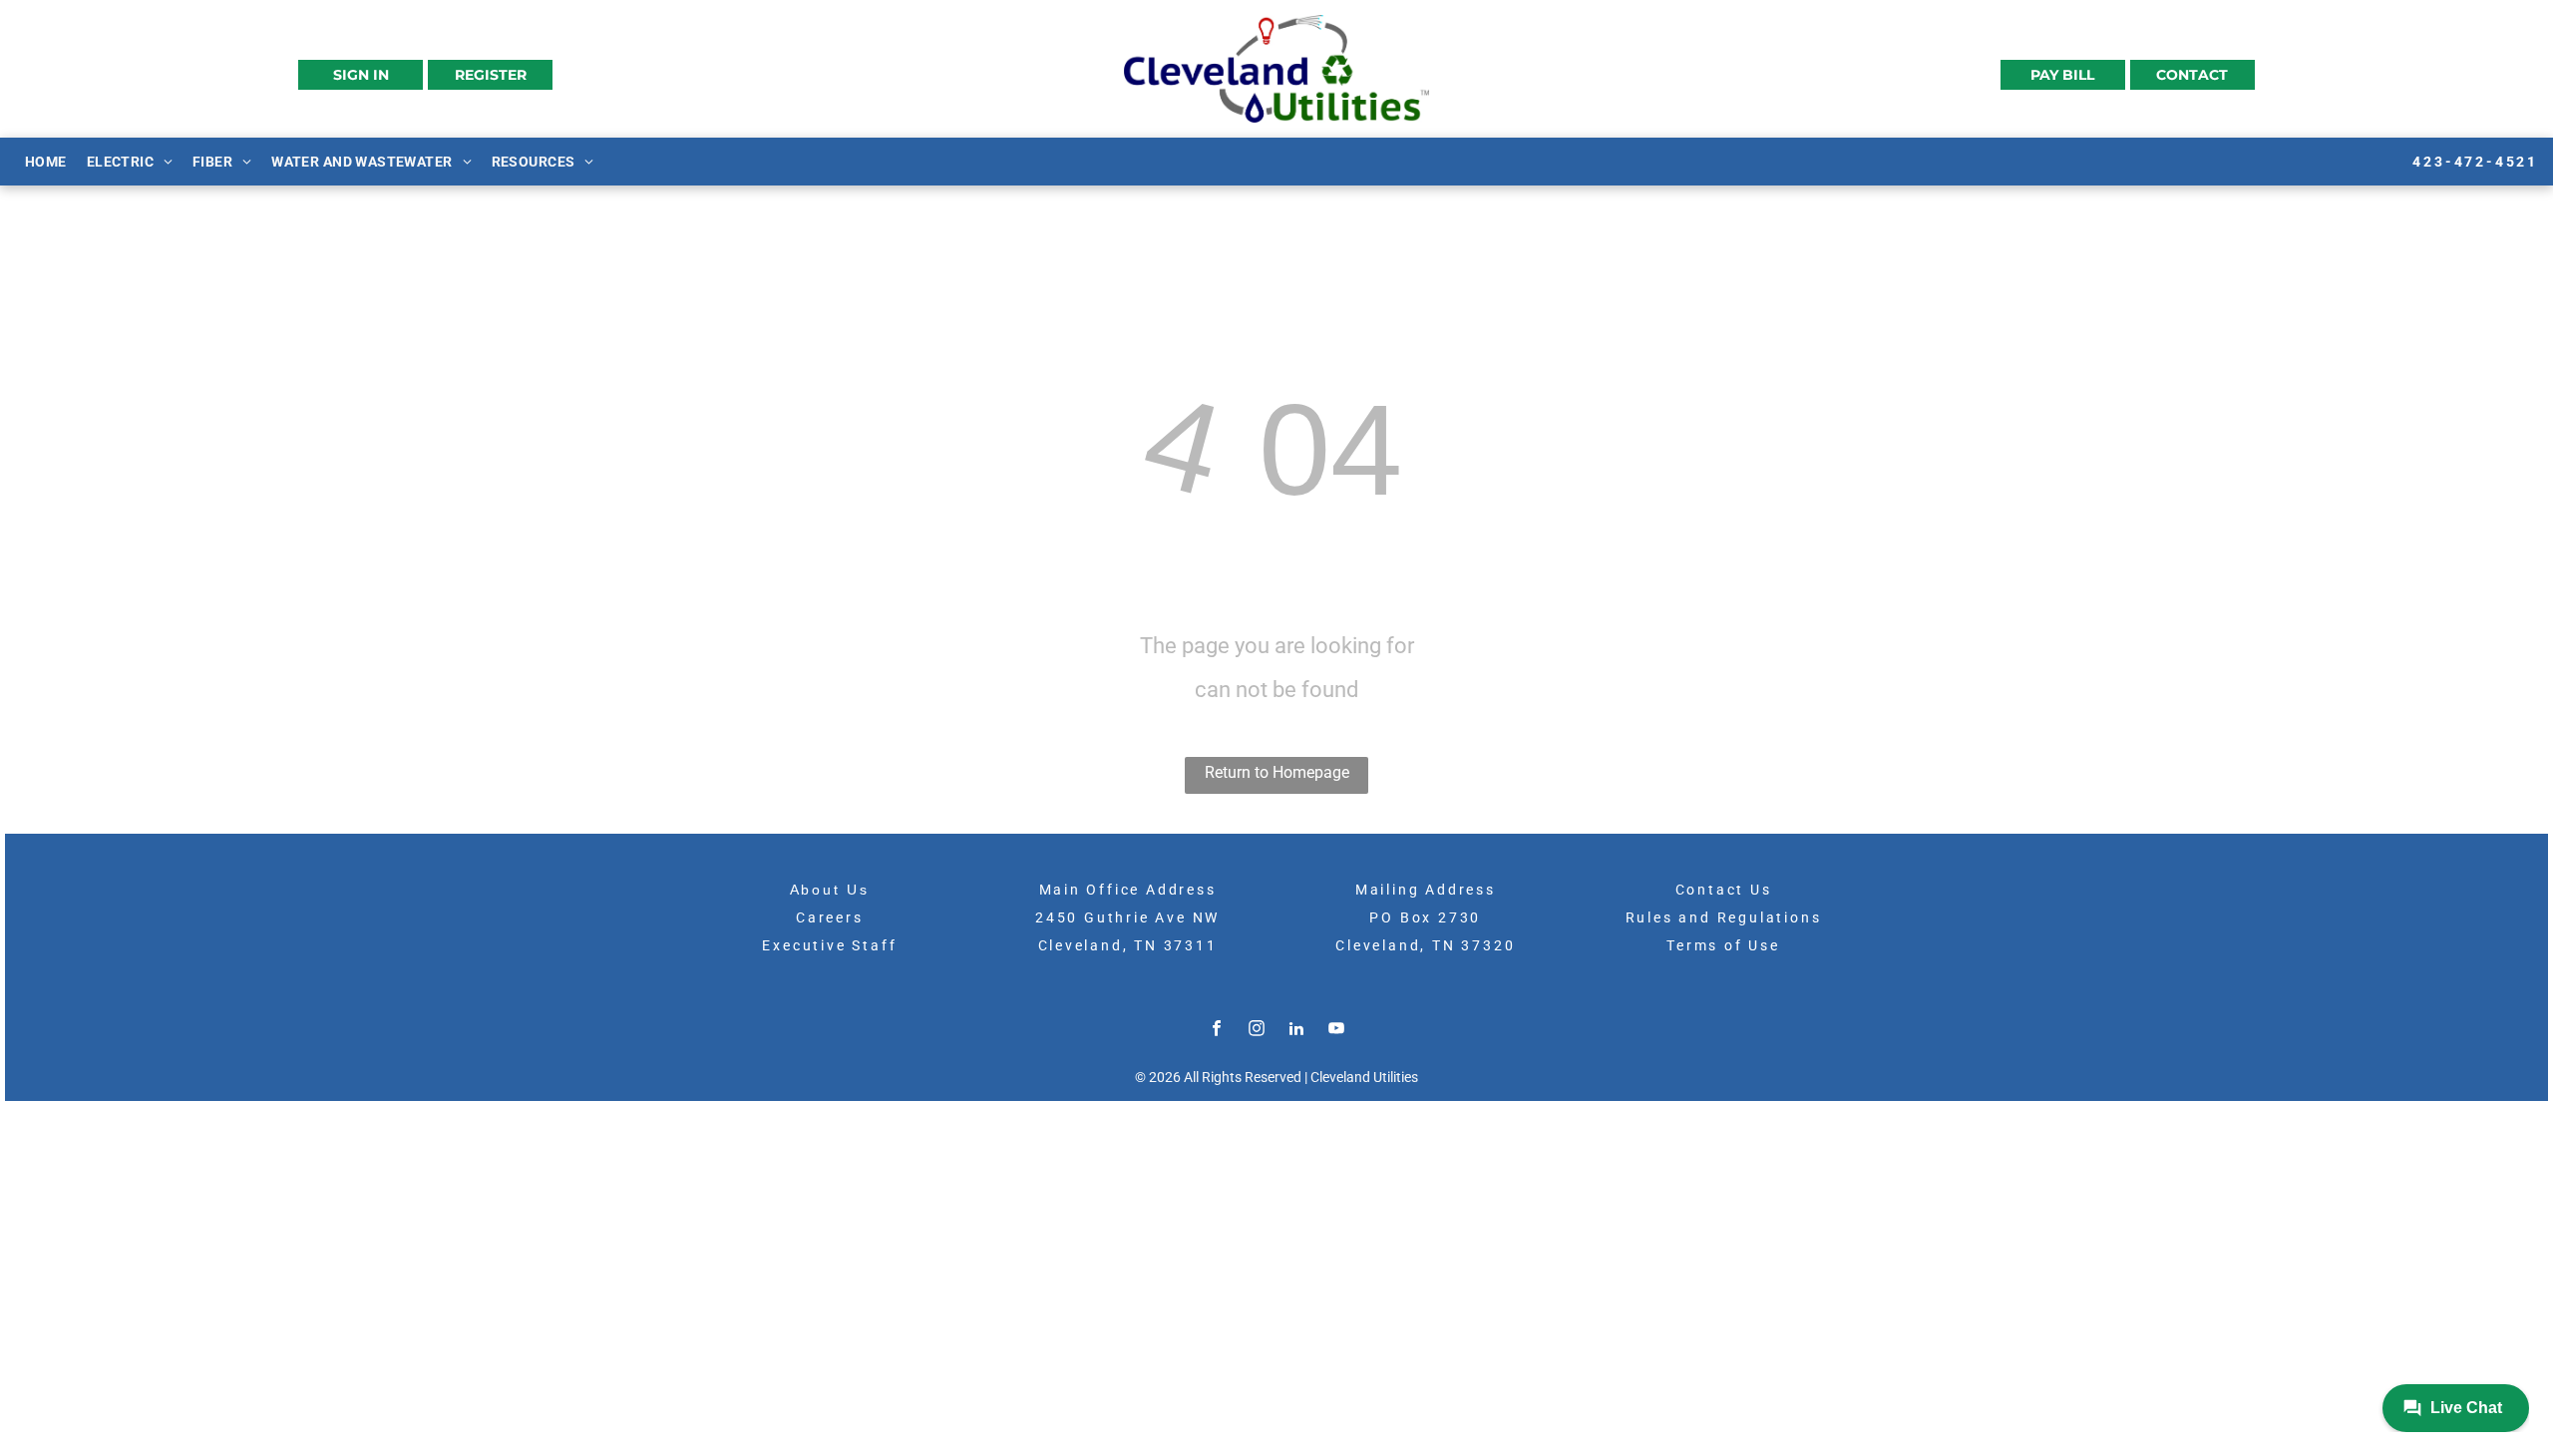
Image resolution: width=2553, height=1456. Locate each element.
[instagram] (1257, 1031)
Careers (830, 917)
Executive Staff (829, 945)
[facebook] (1217, 1031)
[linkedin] (1296, 1031)
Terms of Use (1723, 945)
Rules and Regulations (1724, 917)
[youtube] (1336, 1031)
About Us (830, 890)
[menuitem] (46, 161)
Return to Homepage (1277, 772)
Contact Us (1724, 890)
